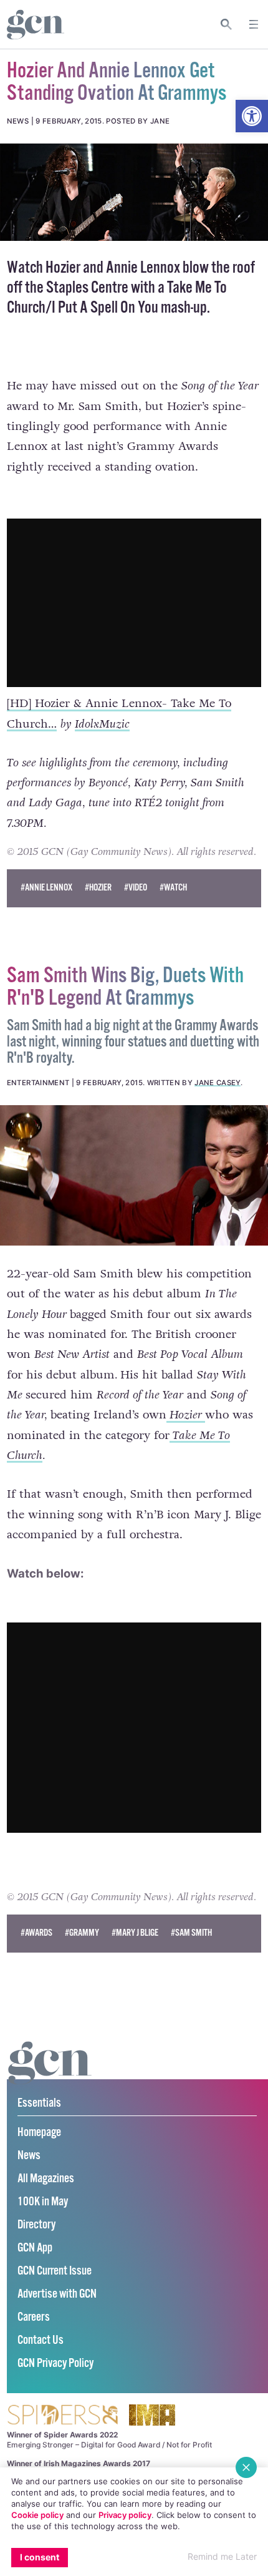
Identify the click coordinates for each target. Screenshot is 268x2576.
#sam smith (191, 1933)
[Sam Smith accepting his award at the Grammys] (134, 1176)
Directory (36, 2225)
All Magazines (46, 2179)
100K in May (43, 2202)
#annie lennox (46, 888)
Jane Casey (217, 1083)
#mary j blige (135, 1933)
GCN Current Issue (55, 2271)
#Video (136, 888)
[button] (252, 116)
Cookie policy (37, 2515)
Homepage (39, 2133)
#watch (173, 888)
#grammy (82, 1933)
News (29, 2156)
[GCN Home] (36, 25)
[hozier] (134, 192)
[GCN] (50, 2075)
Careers (34, 2317)
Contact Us (41, 2340)
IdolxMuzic (102, 724)
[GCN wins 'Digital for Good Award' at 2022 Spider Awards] (62, 2416)
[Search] (227, 24)
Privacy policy (125, 2515)
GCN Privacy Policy (55, 2364)
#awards (36, 1933)
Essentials (39, 2103)
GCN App (35, 2248)
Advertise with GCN (57, 2294)
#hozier (98, 888)
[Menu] (254, 24)
